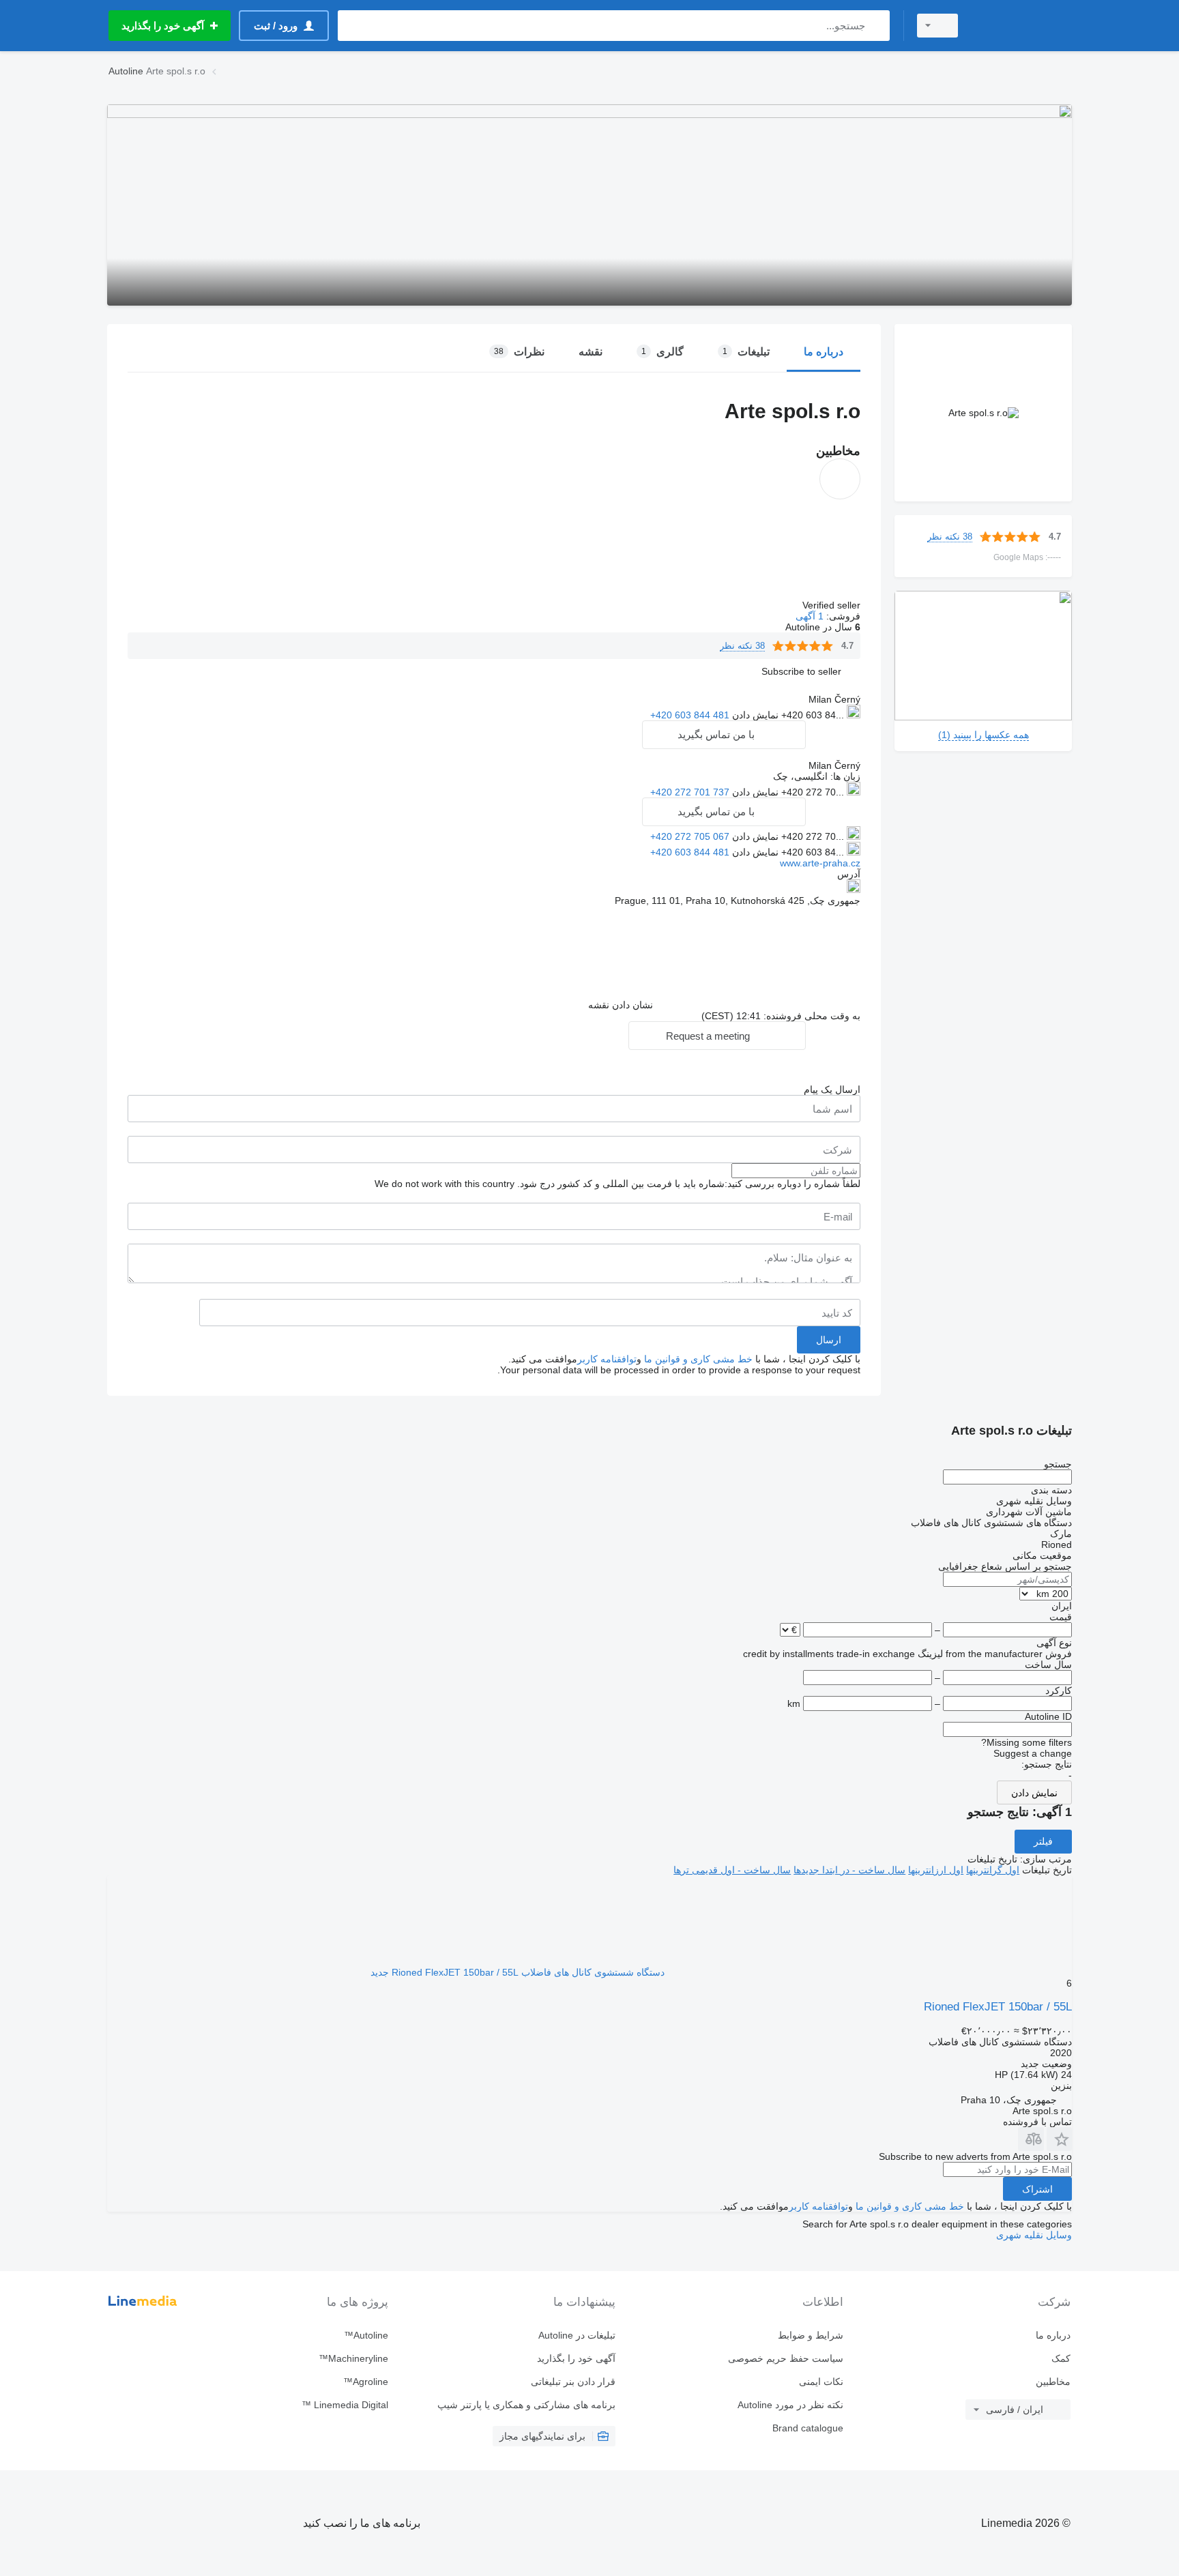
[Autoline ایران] (1023, 26)
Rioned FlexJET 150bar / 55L (998, 2007)
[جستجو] (876, 26)
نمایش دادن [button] (754, 715)
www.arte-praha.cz (820, 863)
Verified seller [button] (830, 605)
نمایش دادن (1034, 1793)
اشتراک (1037, 2189)
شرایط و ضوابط (810, 2335)
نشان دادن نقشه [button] (621, 1005)
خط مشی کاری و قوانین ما (698, 1359)
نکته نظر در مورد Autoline (790, 2405)
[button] (801, 671)
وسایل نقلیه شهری (1034, 2235)
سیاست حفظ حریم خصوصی (785, 2358)
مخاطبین (1053, 2382)
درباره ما (1053, 2335)
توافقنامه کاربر (607, 1359)
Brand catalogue (807, 2428)
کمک (1061, 2358)
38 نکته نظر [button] (950, 537)
